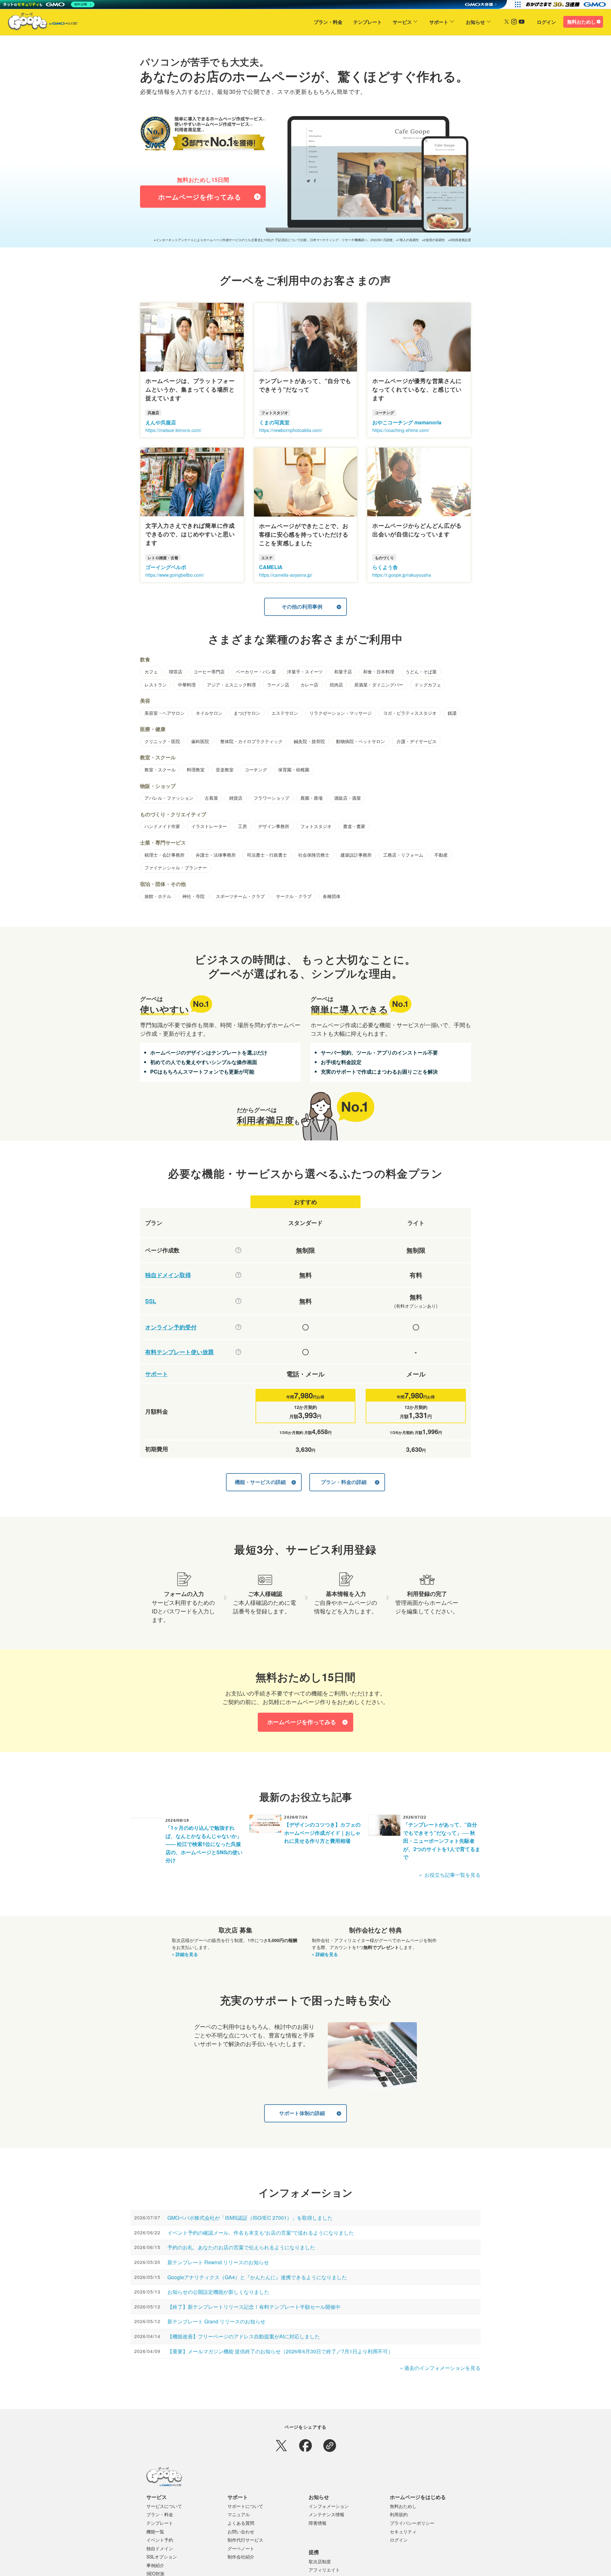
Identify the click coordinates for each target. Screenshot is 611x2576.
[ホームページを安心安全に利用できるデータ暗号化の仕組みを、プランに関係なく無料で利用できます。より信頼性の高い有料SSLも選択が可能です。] (238, 1301)
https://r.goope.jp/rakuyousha (402, 575)
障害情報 (318, 2523)
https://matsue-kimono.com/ (173, 430)
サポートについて (245, 2506)
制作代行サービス (245, 2540)
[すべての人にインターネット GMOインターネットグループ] (567, 4)
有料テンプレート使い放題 (179, 1352)
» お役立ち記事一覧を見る (450, 1875)
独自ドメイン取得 (168, 1275)
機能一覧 (155, 2531)
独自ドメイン (160, 2548)
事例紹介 (155, 2565)
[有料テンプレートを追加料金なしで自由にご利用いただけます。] (238, 1352)
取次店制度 (320, 2561)
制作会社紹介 (241, 2557)
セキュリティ (403, 2531)
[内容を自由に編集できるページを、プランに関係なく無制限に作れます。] (238, 1250)
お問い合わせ (241, 2531)
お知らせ (475, 22)
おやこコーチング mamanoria (407, 422)
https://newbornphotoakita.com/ (291, 430)
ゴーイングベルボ (166, 567)
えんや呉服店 (161, 422)
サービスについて (164, 2506)
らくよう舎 (385, 567)
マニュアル (239, 2514)
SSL (151, 1301)
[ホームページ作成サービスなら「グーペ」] (39, 23)
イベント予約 (160, 2540)
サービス (402, 22)
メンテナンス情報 (327, 2514)
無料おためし (581, 22)
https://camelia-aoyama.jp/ (286, 575)
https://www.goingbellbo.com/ (175, 575)
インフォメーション (329, 2506)
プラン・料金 (328, 22)
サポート (439, 22)
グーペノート (241, 2548)
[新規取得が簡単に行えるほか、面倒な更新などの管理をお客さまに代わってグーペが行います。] (238, 1275)
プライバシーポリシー (412, 2523)
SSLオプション (162, 2557)
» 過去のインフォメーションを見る (440, 2368)
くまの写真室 (274, 422)
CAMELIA (271, 567)
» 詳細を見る (185, 1954)
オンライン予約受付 (171, 1327)
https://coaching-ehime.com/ (401, 430)
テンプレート (368, 22)
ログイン (546, 22)
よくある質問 (241, 2523)
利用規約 (399, 2514)
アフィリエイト (324, 2570)
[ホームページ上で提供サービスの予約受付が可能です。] (238, 1327)
